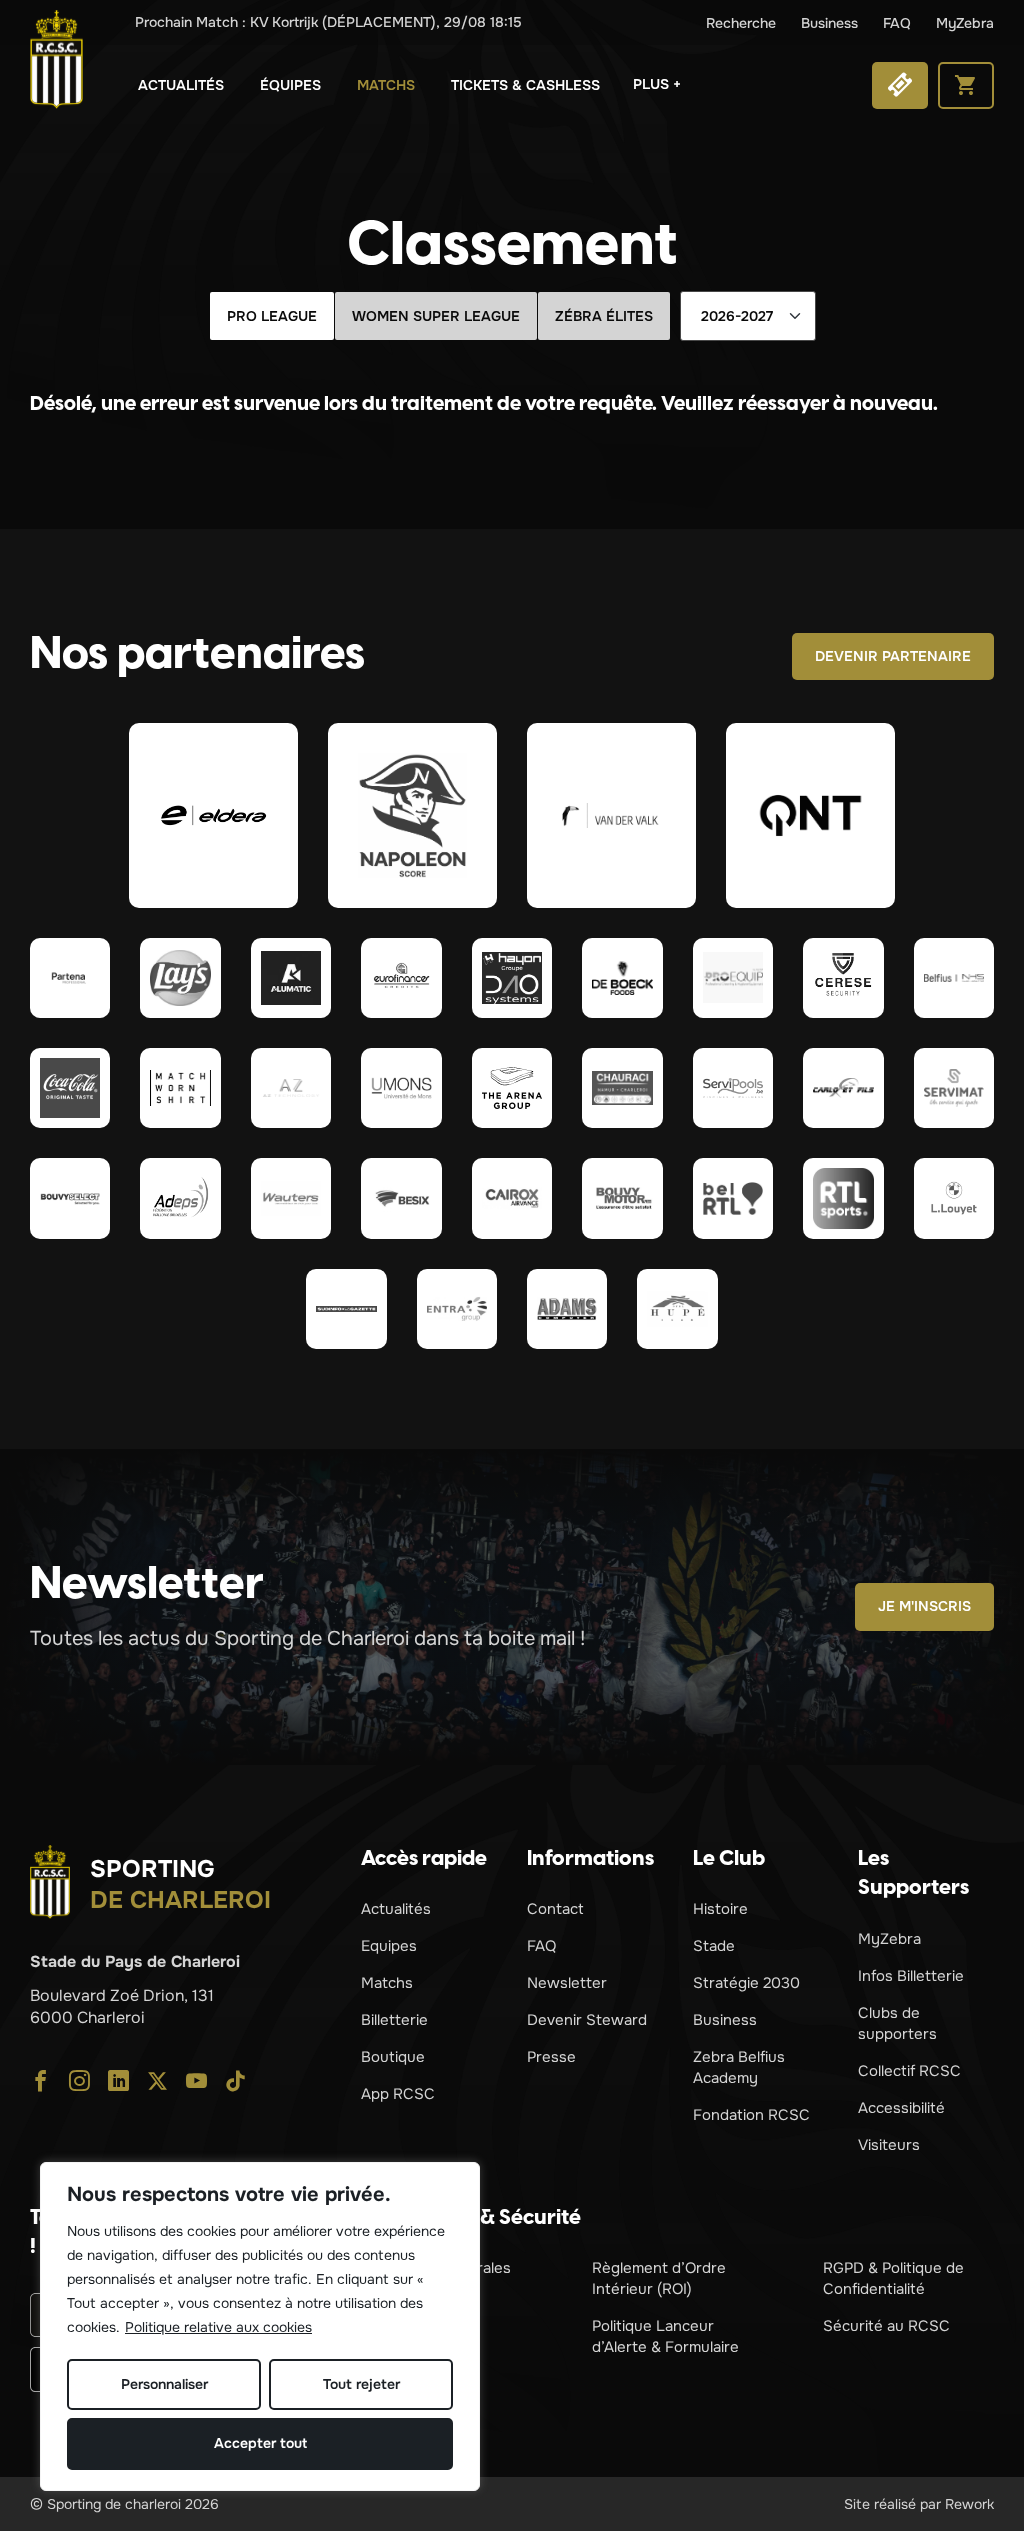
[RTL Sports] (843, 1198)
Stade (714, 1946)
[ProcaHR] (70, 1198)
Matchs (386, 85)
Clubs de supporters (897, 2023)
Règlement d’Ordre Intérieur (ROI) (659, 2278)
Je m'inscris (924, 1606)
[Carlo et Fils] (843, 1088)
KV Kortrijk (328, 22)
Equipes (389, 1946)
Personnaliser (164, 2384)
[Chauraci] (622, 1088)
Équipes (290, 85)
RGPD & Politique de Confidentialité (893, 2278)
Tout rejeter (361, 2384)
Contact (555, 1909)
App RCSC (398, 2094)
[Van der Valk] (611, 815)
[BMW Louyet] (954, 1198)
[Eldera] (213, 815)
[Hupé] (677, 1309)
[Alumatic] (291, 978)
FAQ (897, 23)
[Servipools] (733, 1088)
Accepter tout (260, 2443)
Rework (969, 2504)
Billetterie (394, 2020)
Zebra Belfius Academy (739, 2067)
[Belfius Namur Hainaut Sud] (954, 978)
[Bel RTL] (733, 1198)
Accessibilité (901, 2108)
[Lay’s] (180, 978)
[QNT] (810, 815)
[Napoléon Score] (412, 815)
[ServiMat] (954, 1088)
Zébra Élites (604, 316)
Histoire (720, 1909)
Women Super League (436, 316)
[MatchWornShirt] (180, 1088)
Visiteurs (889, 2145)
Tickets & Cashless (525, 85)
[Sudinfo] (346, 1309)
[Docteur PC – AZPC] (291, 1088)
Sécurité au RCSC (886, 2326)
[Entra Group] (457, 1309)
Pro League (272, 316)
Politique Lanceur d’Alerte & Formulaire (665, 2336)
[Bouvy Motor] (622, 1198)
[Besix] (401, 1198)
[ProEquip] (733, 978)
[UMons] (401, 1088)
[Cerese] (843, 978)
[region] (260, 2326)
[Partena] (70, 978)
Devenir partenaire (893, 656)
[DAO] (512, 978)
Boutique (393, 2057)
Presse (551, 2057)
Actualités (181, 85)
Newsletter (567, 1983)
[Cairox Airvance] (512, 1198)
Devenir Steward (587, 2020)
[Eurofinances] (401, 978)
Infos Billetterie (911, 1976)
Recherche (741, 23)
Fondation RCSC (751, 2115)
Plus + (657, 84)
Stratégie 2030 (746, 1983)
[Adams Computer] (567, 1309)
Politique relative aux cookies (218, 2327)
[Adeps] (180, 1198)
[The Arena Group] (512, 1088)
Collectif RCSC (909, 2071)
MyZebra (965, 23)
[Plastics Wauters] (291, 1198)
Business (829, 23)
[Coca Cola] (70, 1088)
